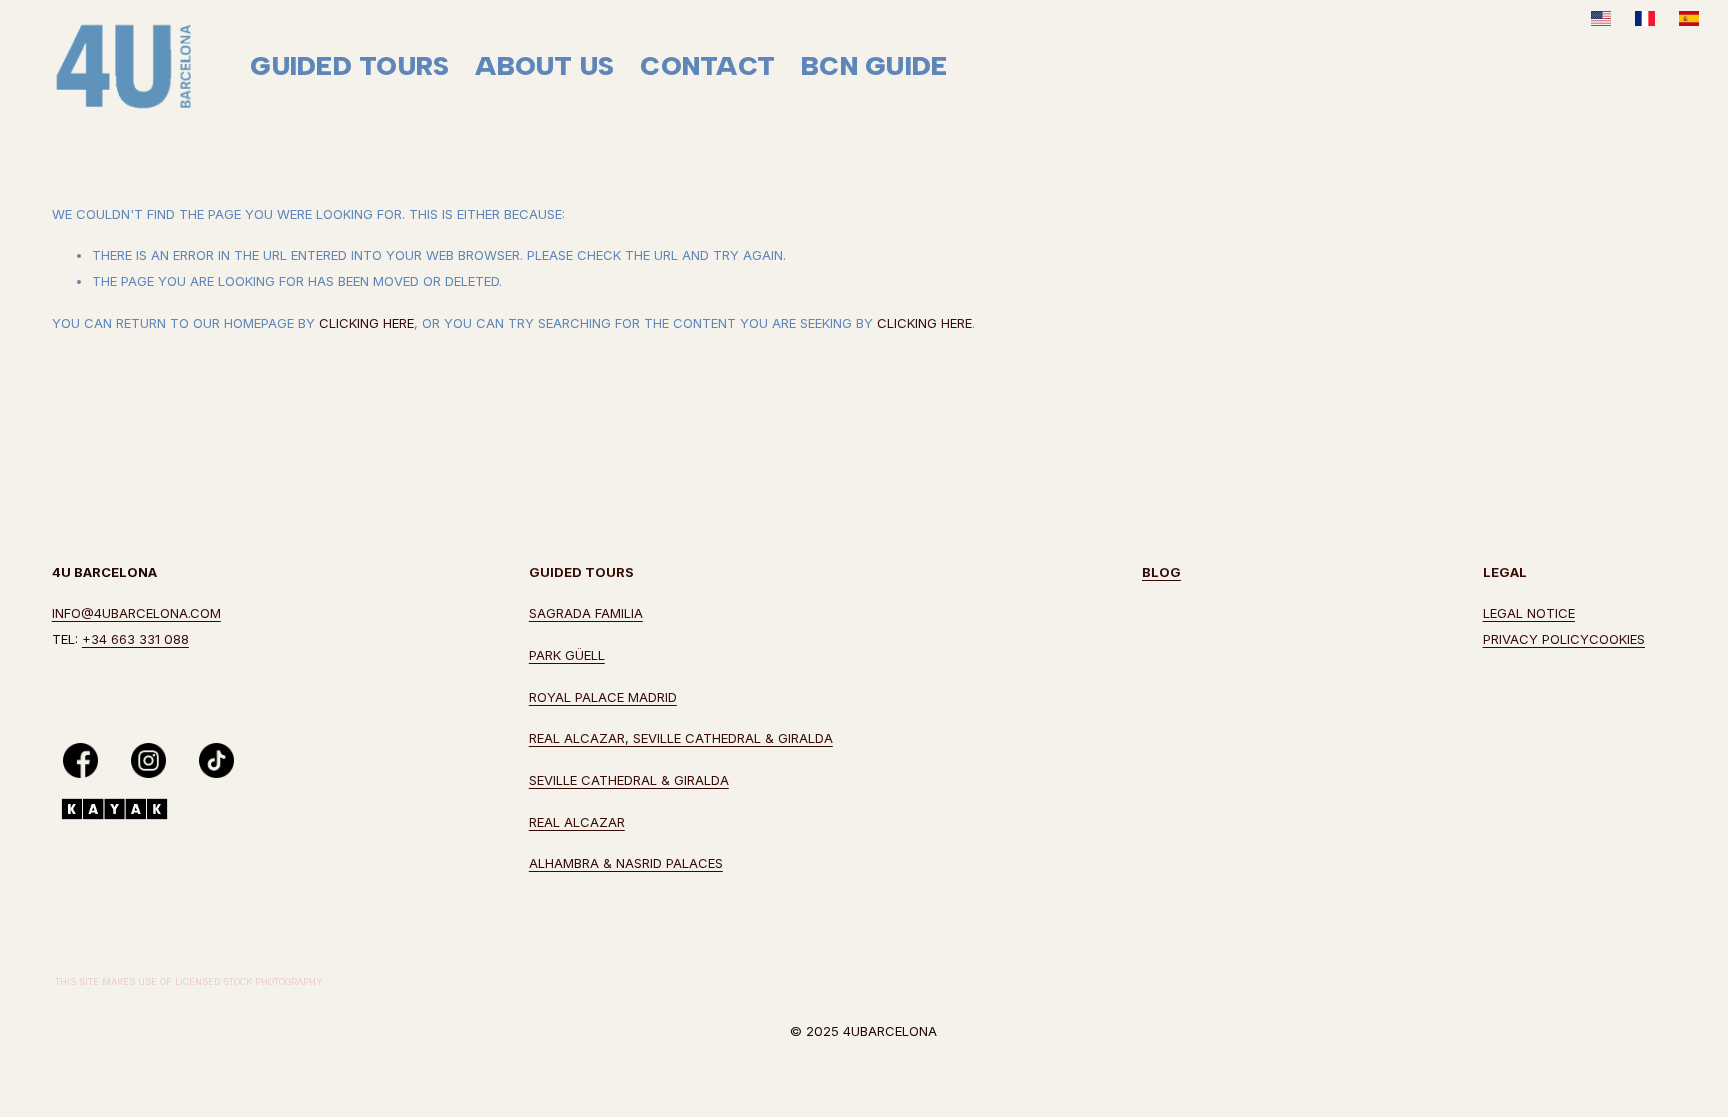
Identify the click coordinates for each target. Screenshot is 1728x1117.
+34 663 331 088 (135, 639)
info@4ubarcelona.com (136, 613)
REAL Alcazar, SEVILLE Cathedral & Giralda (681, 738)
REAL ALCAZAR (577, 822)
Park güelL (567, 655)
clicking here (366, 323)
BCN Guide (874, 66)
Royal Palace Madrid (603, 697)
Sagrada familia (586, 613)
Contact (707, 66)
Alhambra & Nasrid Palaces (626, 863)
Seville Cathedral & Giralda (629, 780)
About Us (544, 66)
